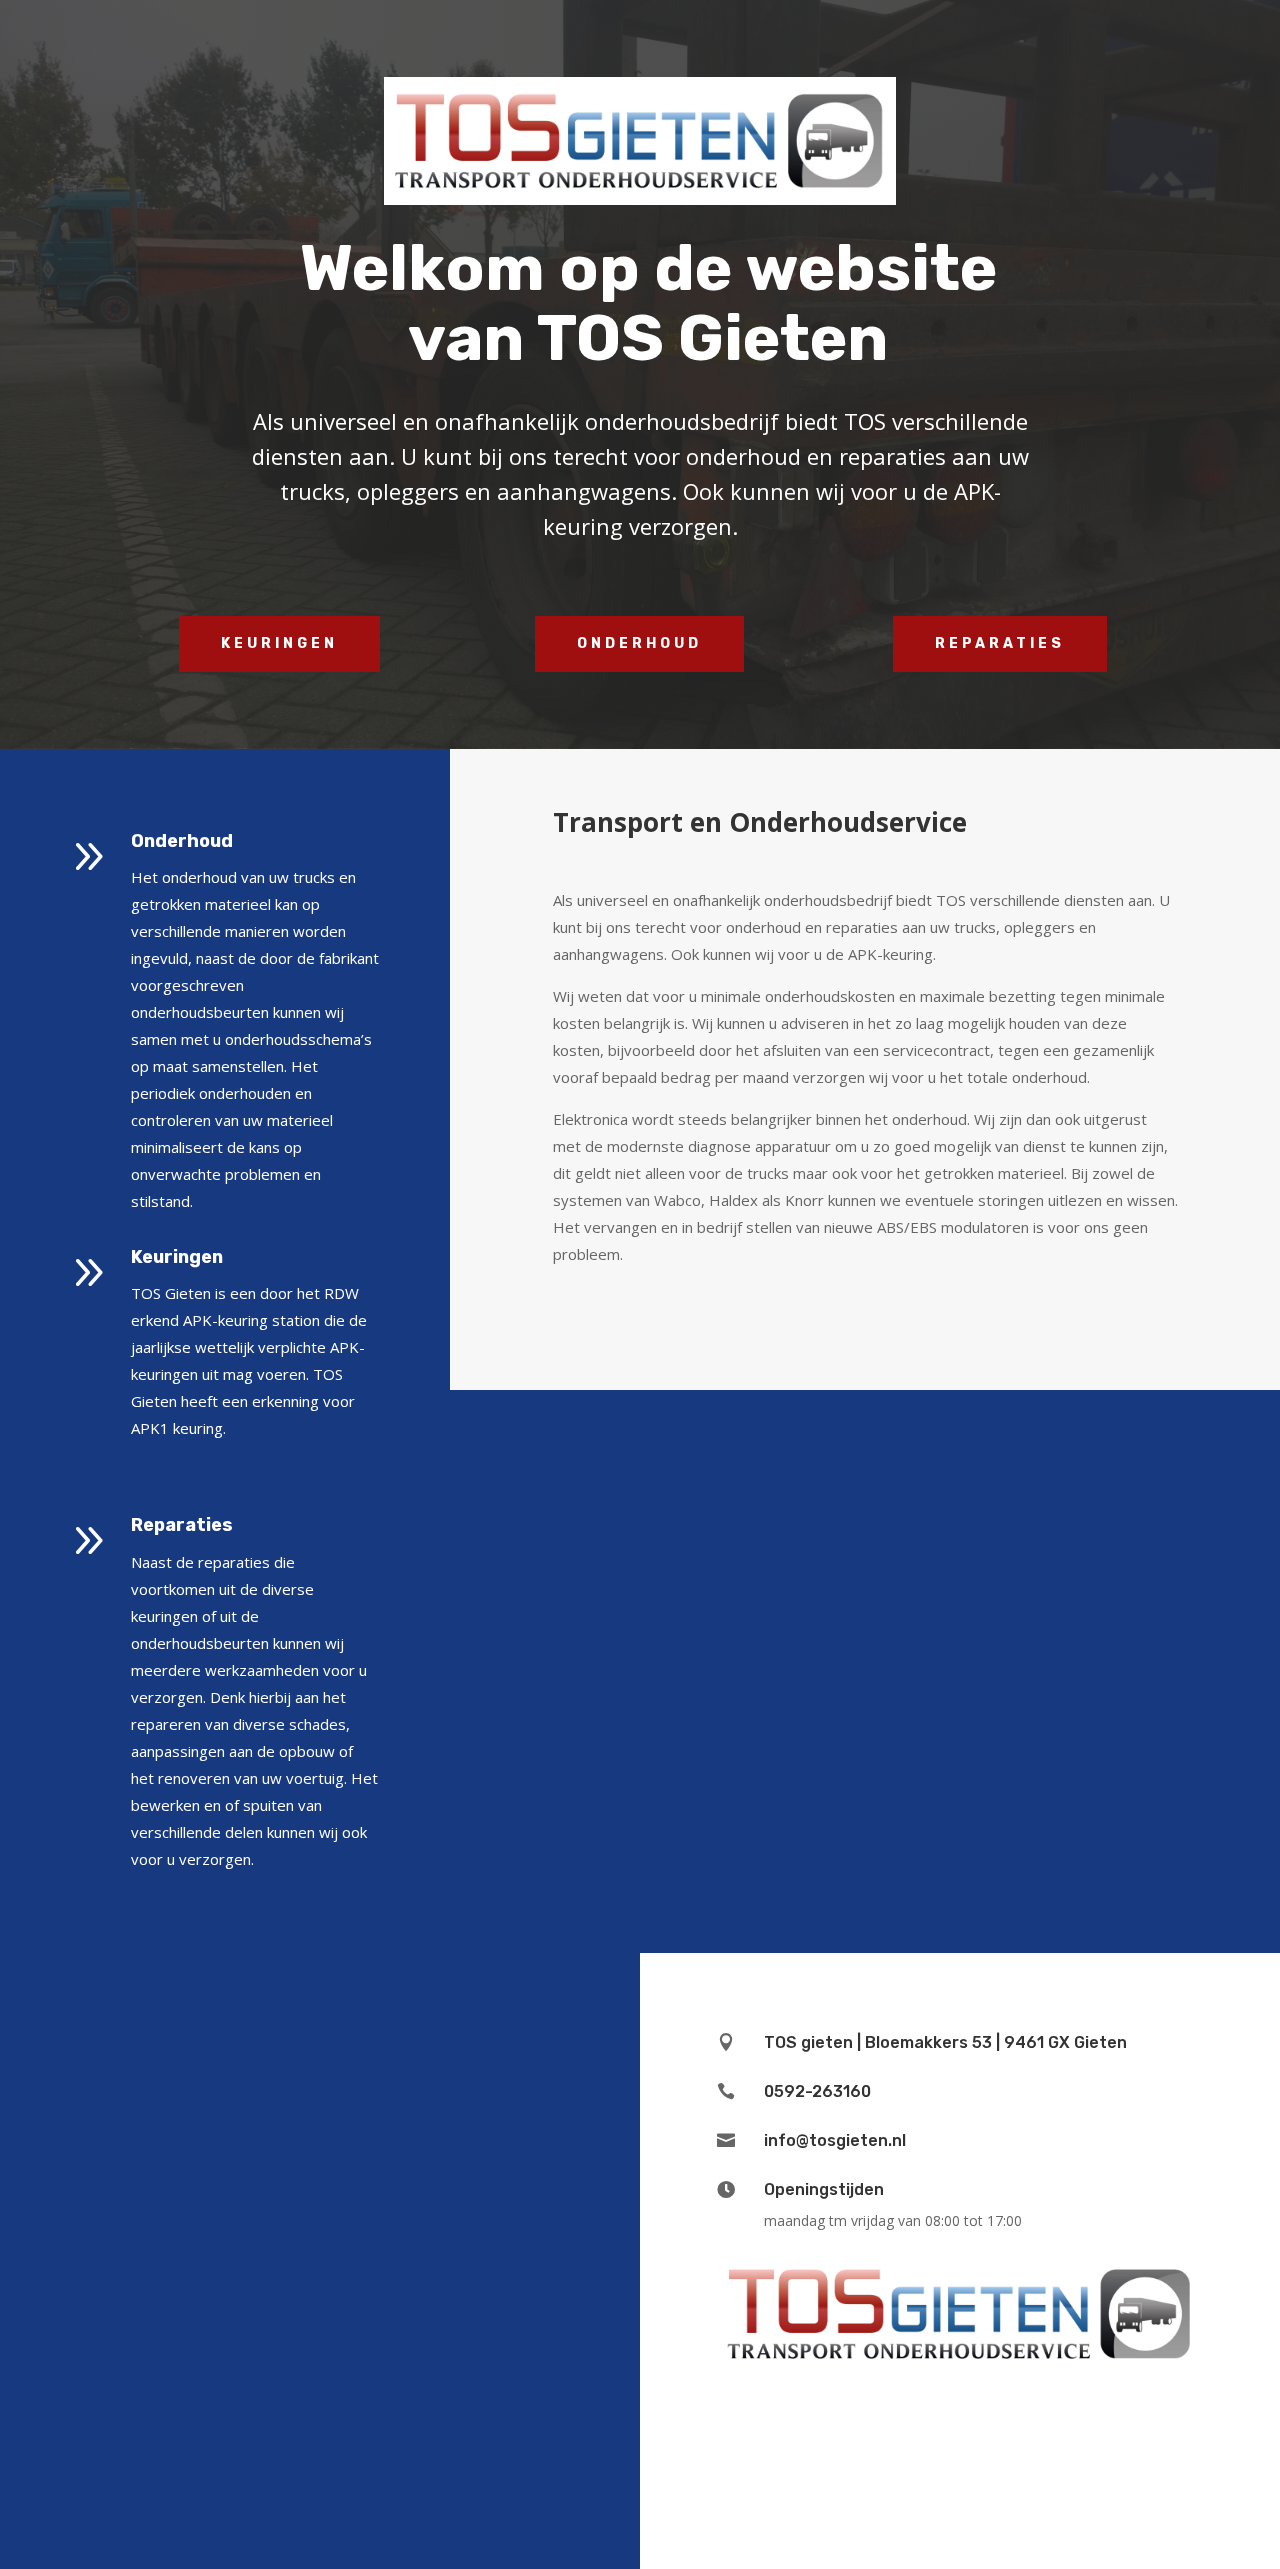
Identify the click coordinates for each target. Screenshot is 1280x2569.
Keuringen (279, 643)
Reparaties (1000, 643)
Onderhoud (639, 643)
